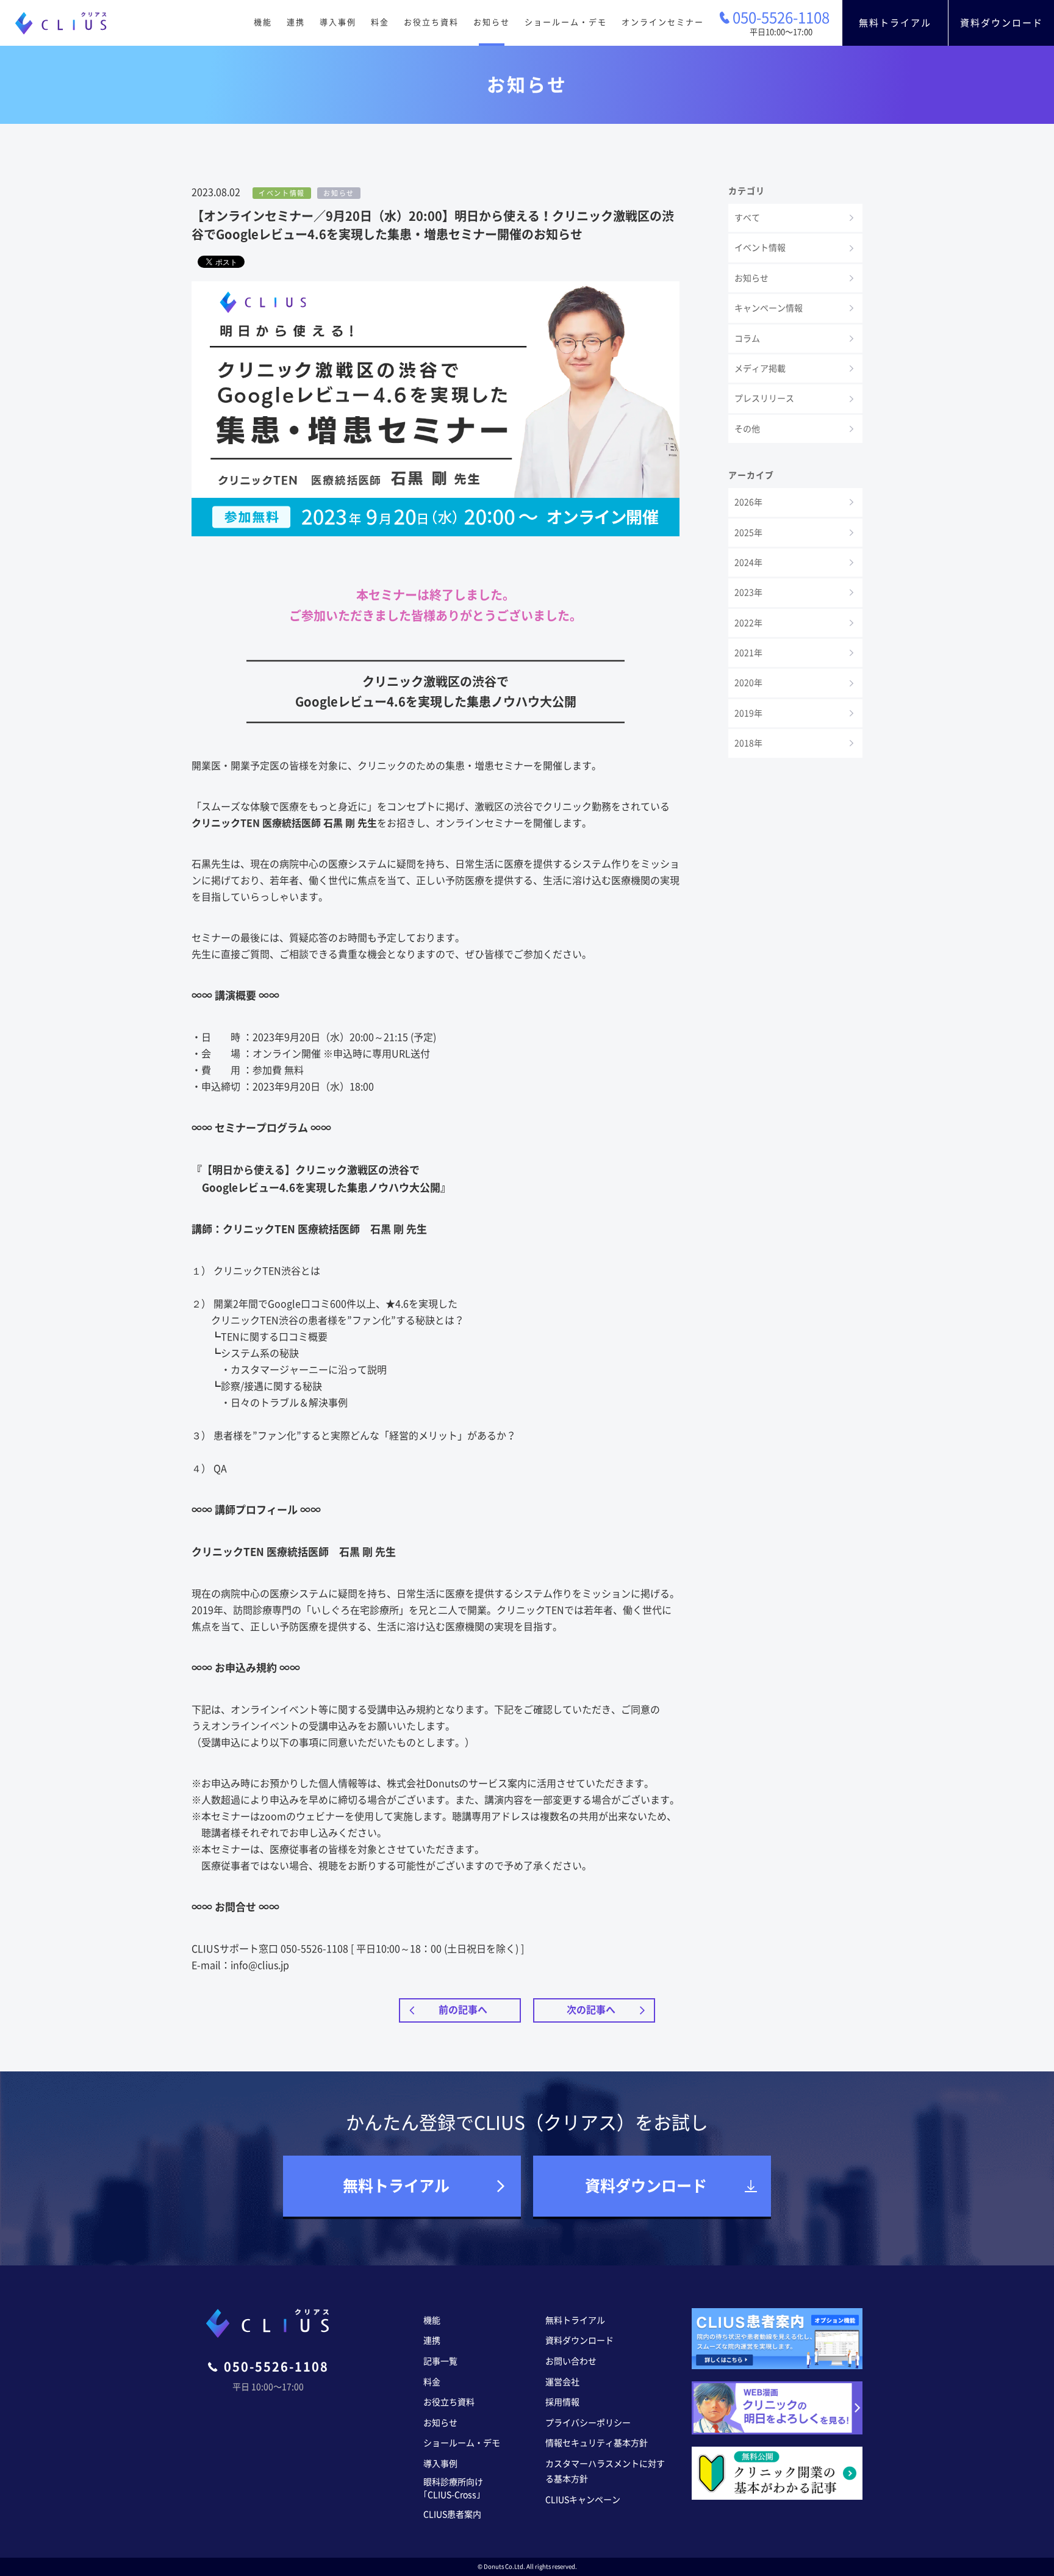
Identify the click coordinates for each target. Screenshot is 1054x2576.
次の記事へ (591, 2010)
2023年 (748, 592)
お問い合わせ (571, 2361)
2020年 (748, 683)
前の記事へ (463, 2010)
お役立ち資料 (431, 22)
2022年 (748, 623)
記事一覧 (440, 2361)
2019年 (748, 713)
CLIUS (61, 23)
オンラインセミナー (663, 22)
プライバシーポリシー (588, 2423)
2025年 (748, 533)
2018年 (748, 743)
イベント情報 (760, 248)
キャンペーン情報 (769, 308)
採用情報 (562, 2402)
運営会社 (562, 2382)
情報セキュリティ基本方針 (597, 2443)
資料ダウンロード (1002, 23)
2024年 (748, 563)
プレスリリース (764, 398)
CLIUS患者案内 (452, 2514)
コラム (747, 339)
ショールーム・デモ (566, 22)
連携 (296, 22)
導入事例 (338, 22)
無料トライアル (895, 23)
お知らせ (492, 22)
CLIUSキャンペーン (583, 2500)
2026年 (748, 502)
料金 (380, 22)
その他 (747, 429)
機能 (263, 22)
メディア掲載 (760, 369)
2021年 (748, 653)
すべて (747, 218)
